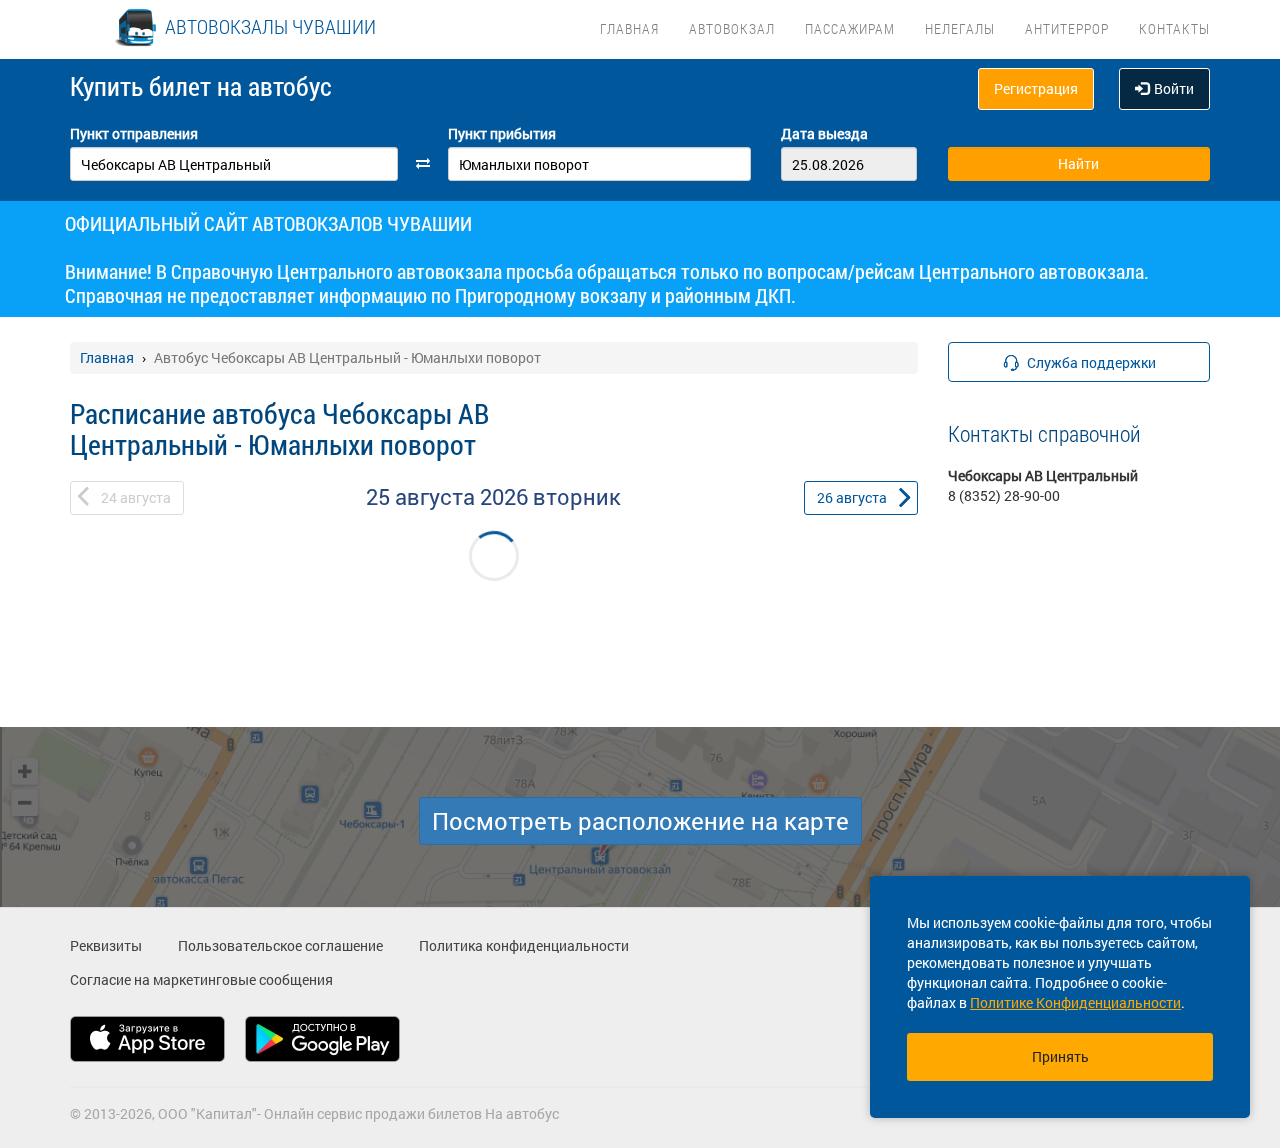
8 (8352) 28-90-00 (1004, 495)
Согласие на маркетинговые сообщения (201, 979)
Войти (1174, 88)
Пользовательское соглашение (280, 945)
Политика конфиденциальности (524, 945)
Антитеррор (1067, 28)
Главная (629, 28)
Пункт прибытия (502, 133)
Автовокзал (732, 28)
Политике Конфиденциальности (1075, 1002)
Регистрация (1036, 88)
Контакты (1174, 28)
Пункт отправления (134, 133)
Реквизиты (106, 945)
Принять (1060, 1056)
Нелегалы (960, 28)
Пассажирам (850, 28)
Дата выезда (824, 133)
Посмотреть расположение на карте (640, 821)
